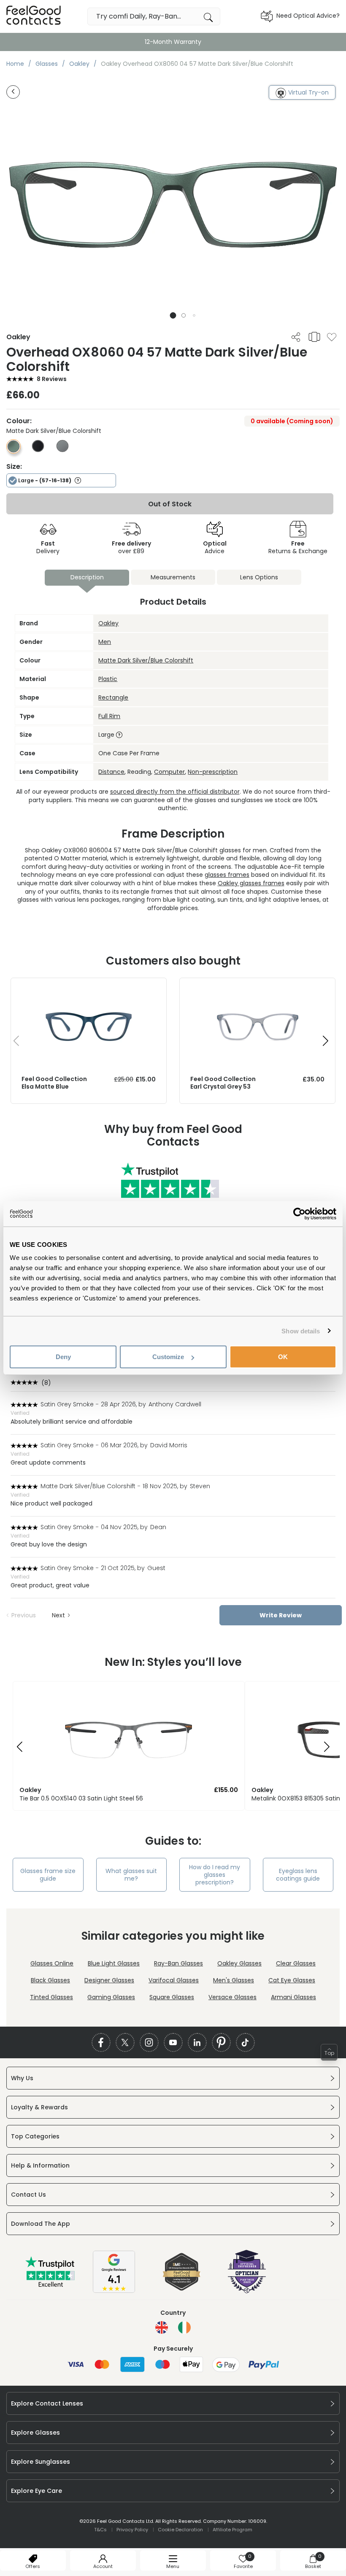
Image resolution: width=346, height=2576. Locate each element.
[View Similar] (314, 337)
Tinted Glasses (51, 1997)
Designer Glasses (109, 1980)
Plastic (108, 679)
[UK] (162, 2327)
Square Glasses (172, 1997)
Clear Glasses (296, 1963)
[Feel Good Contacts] (34, 16)
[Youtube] (173, 2042)
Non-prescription (213, 772)
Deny (63, 1357)
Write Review (281, 1615)
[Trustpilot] (51, 2285)
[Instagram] (149, 2042)
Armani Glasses (293, 1997)
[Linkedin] (197, 2042)
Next (58, 1615)
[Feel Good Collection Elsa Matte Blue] (89, 987)
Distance (111, 772)
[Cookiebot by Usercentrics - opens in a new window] (299, 1214)
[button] (173, 315)
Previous (24, 1615)
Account (103, 2566)
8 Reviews (52, 379)
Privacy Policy (132, 2530)
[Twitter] (125, 2042)
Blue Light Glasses (114, 1963)
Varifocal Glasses (174, 1980)
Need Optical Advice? (308, 16)
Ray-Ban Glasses (178, 1963)
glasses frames (227, 875)
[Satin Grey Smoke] (62, 450)
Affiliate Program (232, 2530)
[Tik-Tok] (245, 2042)
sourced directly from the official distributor (175, 792)
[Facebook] (101, 2042)
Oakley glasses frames (251, 883)
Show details (301, 1331)
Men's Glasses (234, 1980)
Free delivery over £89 (173, 42)
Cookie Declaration (180, 2530)
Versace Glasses (232, 1997)
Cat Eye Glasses (292, 1980)
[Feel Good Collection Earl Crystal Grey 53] (257, 987)
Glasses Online (52, 1963)
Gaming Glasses (111, 1997)
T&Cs (100, 2530)
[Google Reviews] (114, 2291)
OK (283, 1357)
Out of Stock (170, 504)
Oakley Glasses (239, 1963)
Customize (168, 1357)
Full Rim (109, 716)
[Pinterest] (221, 2042)
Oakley (108, 623)
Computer (169, 772)
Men (105, 642)
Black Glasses (50, 1980)
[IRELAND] (184, 2327)
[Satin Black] (38, 450)
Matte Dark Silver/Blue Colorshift (146, 660)
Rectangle (113, 697)
